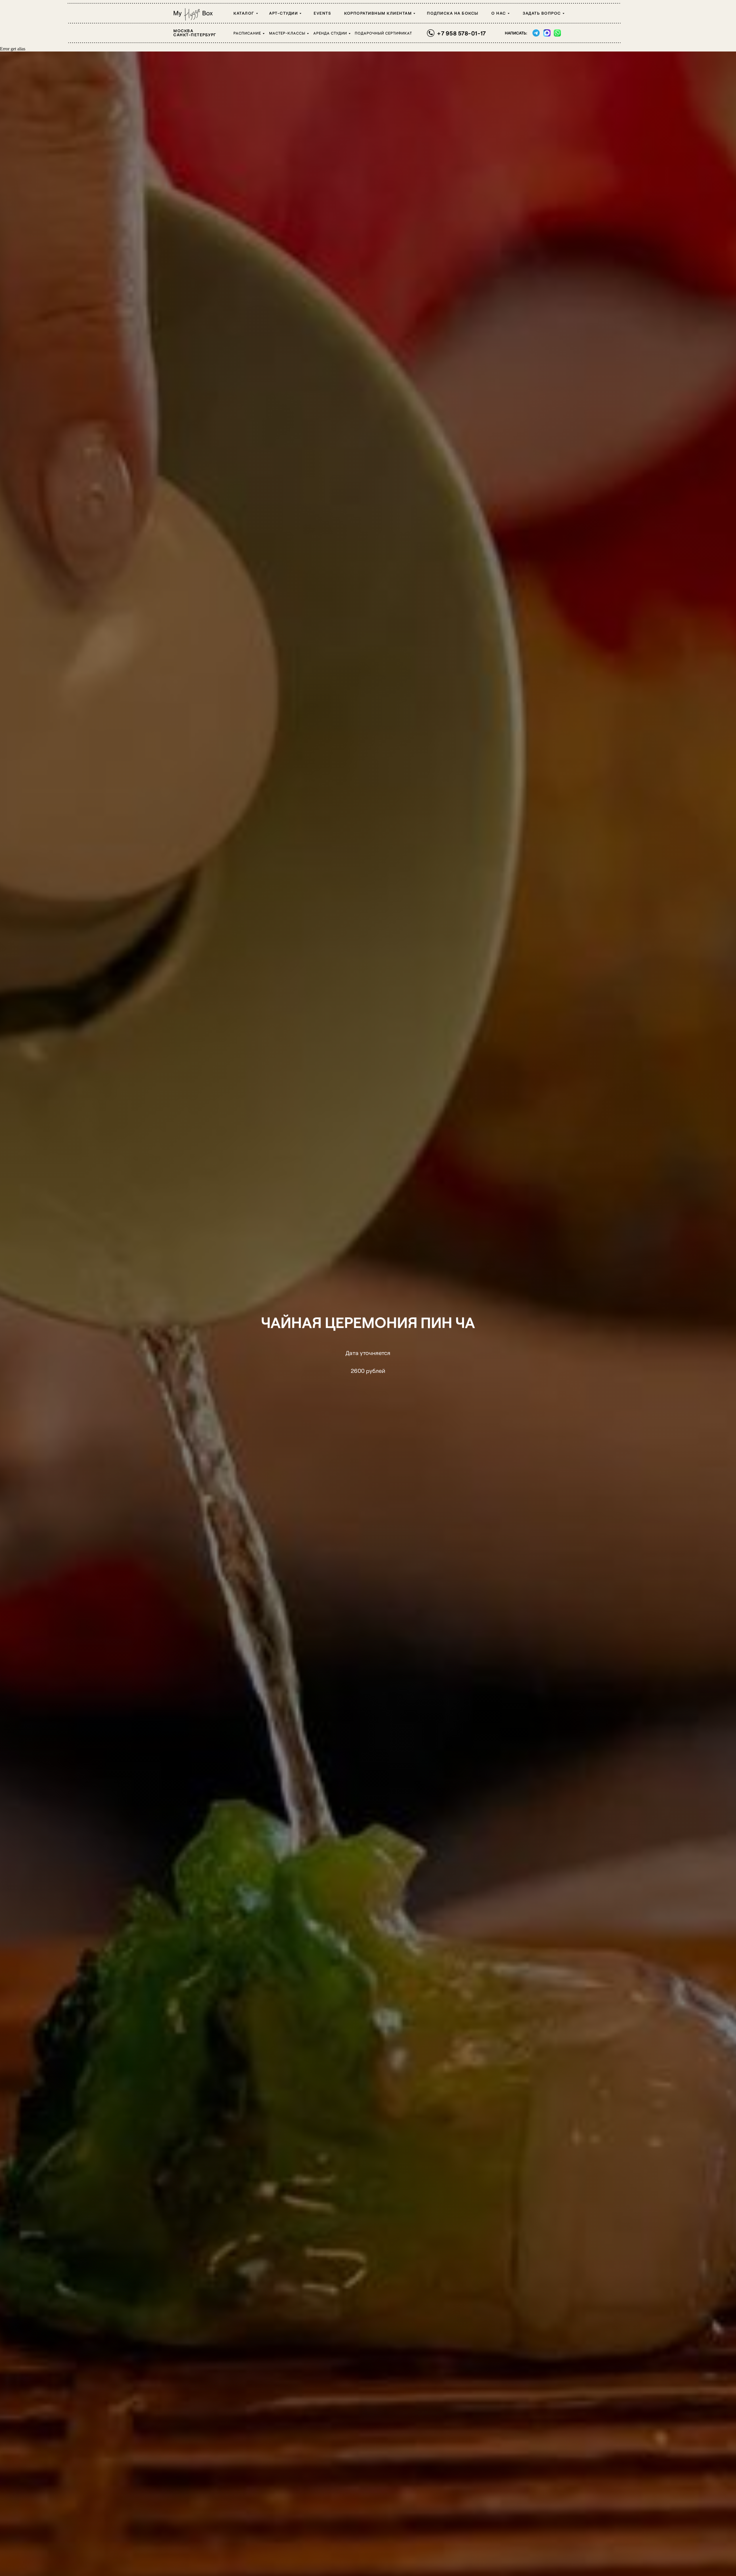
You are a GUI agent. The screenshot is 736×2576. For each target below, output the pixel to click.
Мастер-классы (287, 33)
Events (322, 13)
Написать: (516, 33)
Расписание (247, 33)
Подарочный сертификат (383, 33)
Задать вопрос (542, 13)
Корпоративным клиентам (378, 13)
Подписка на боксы (453, 13)
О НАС (499, 13)
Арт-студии (283, 13)
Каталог (244, 13)
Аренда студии (330, 33)
